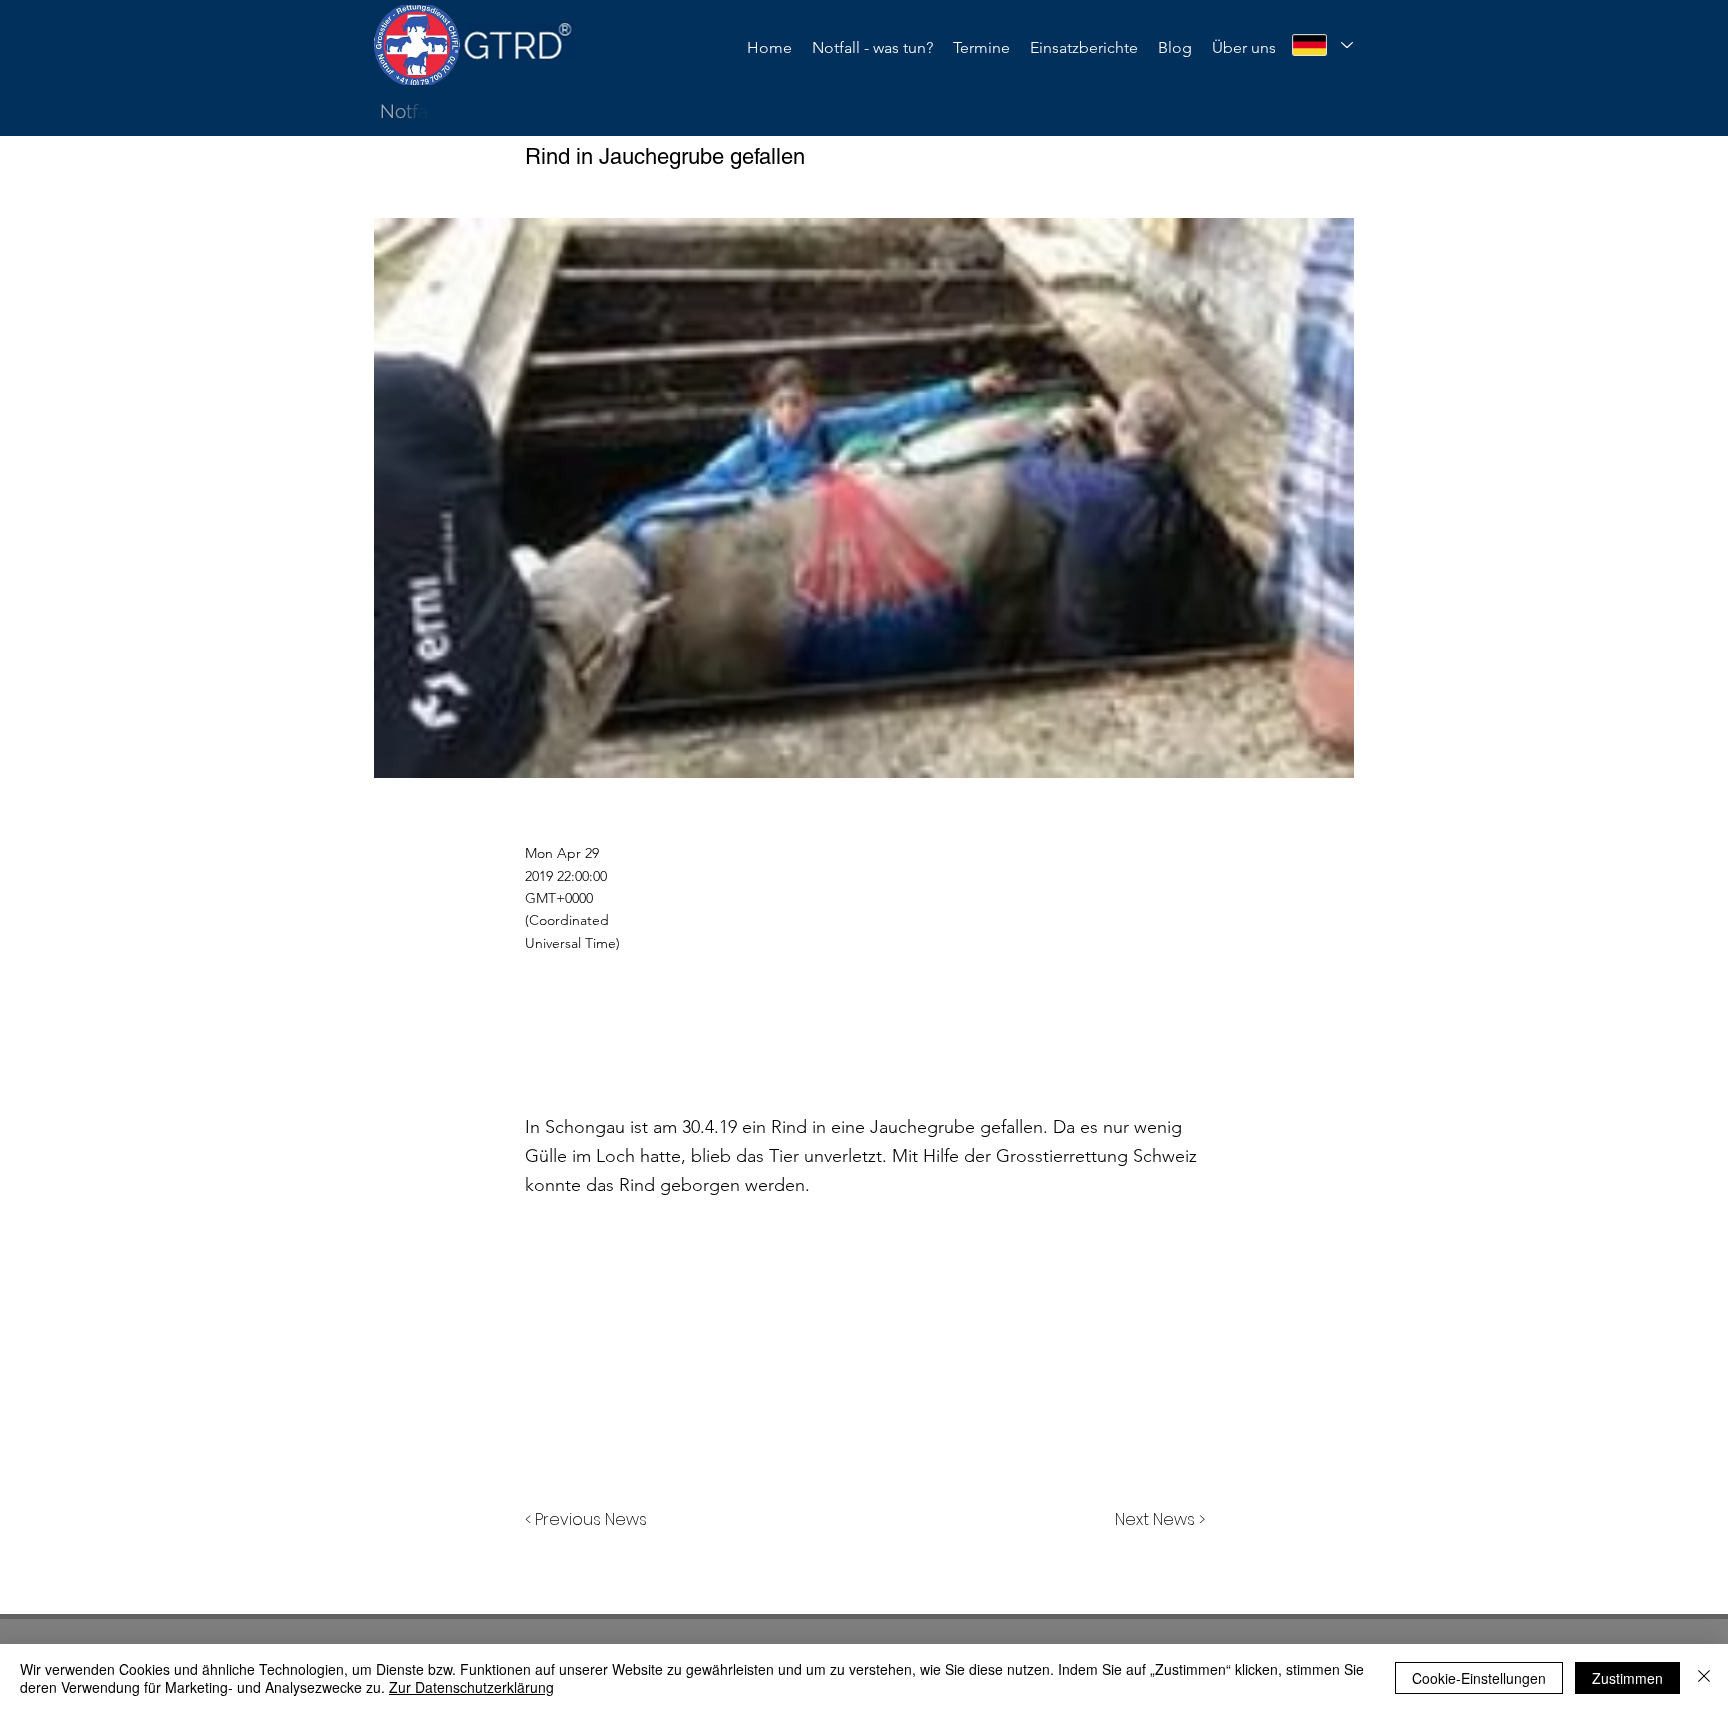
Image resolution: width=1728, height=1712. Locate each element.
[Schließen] (1704, 1678)
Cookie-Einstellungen (1479, 1678)
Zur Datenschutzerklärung (471, 1687)
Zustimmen (1627, 1678)
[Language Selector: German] (1322, 45)
